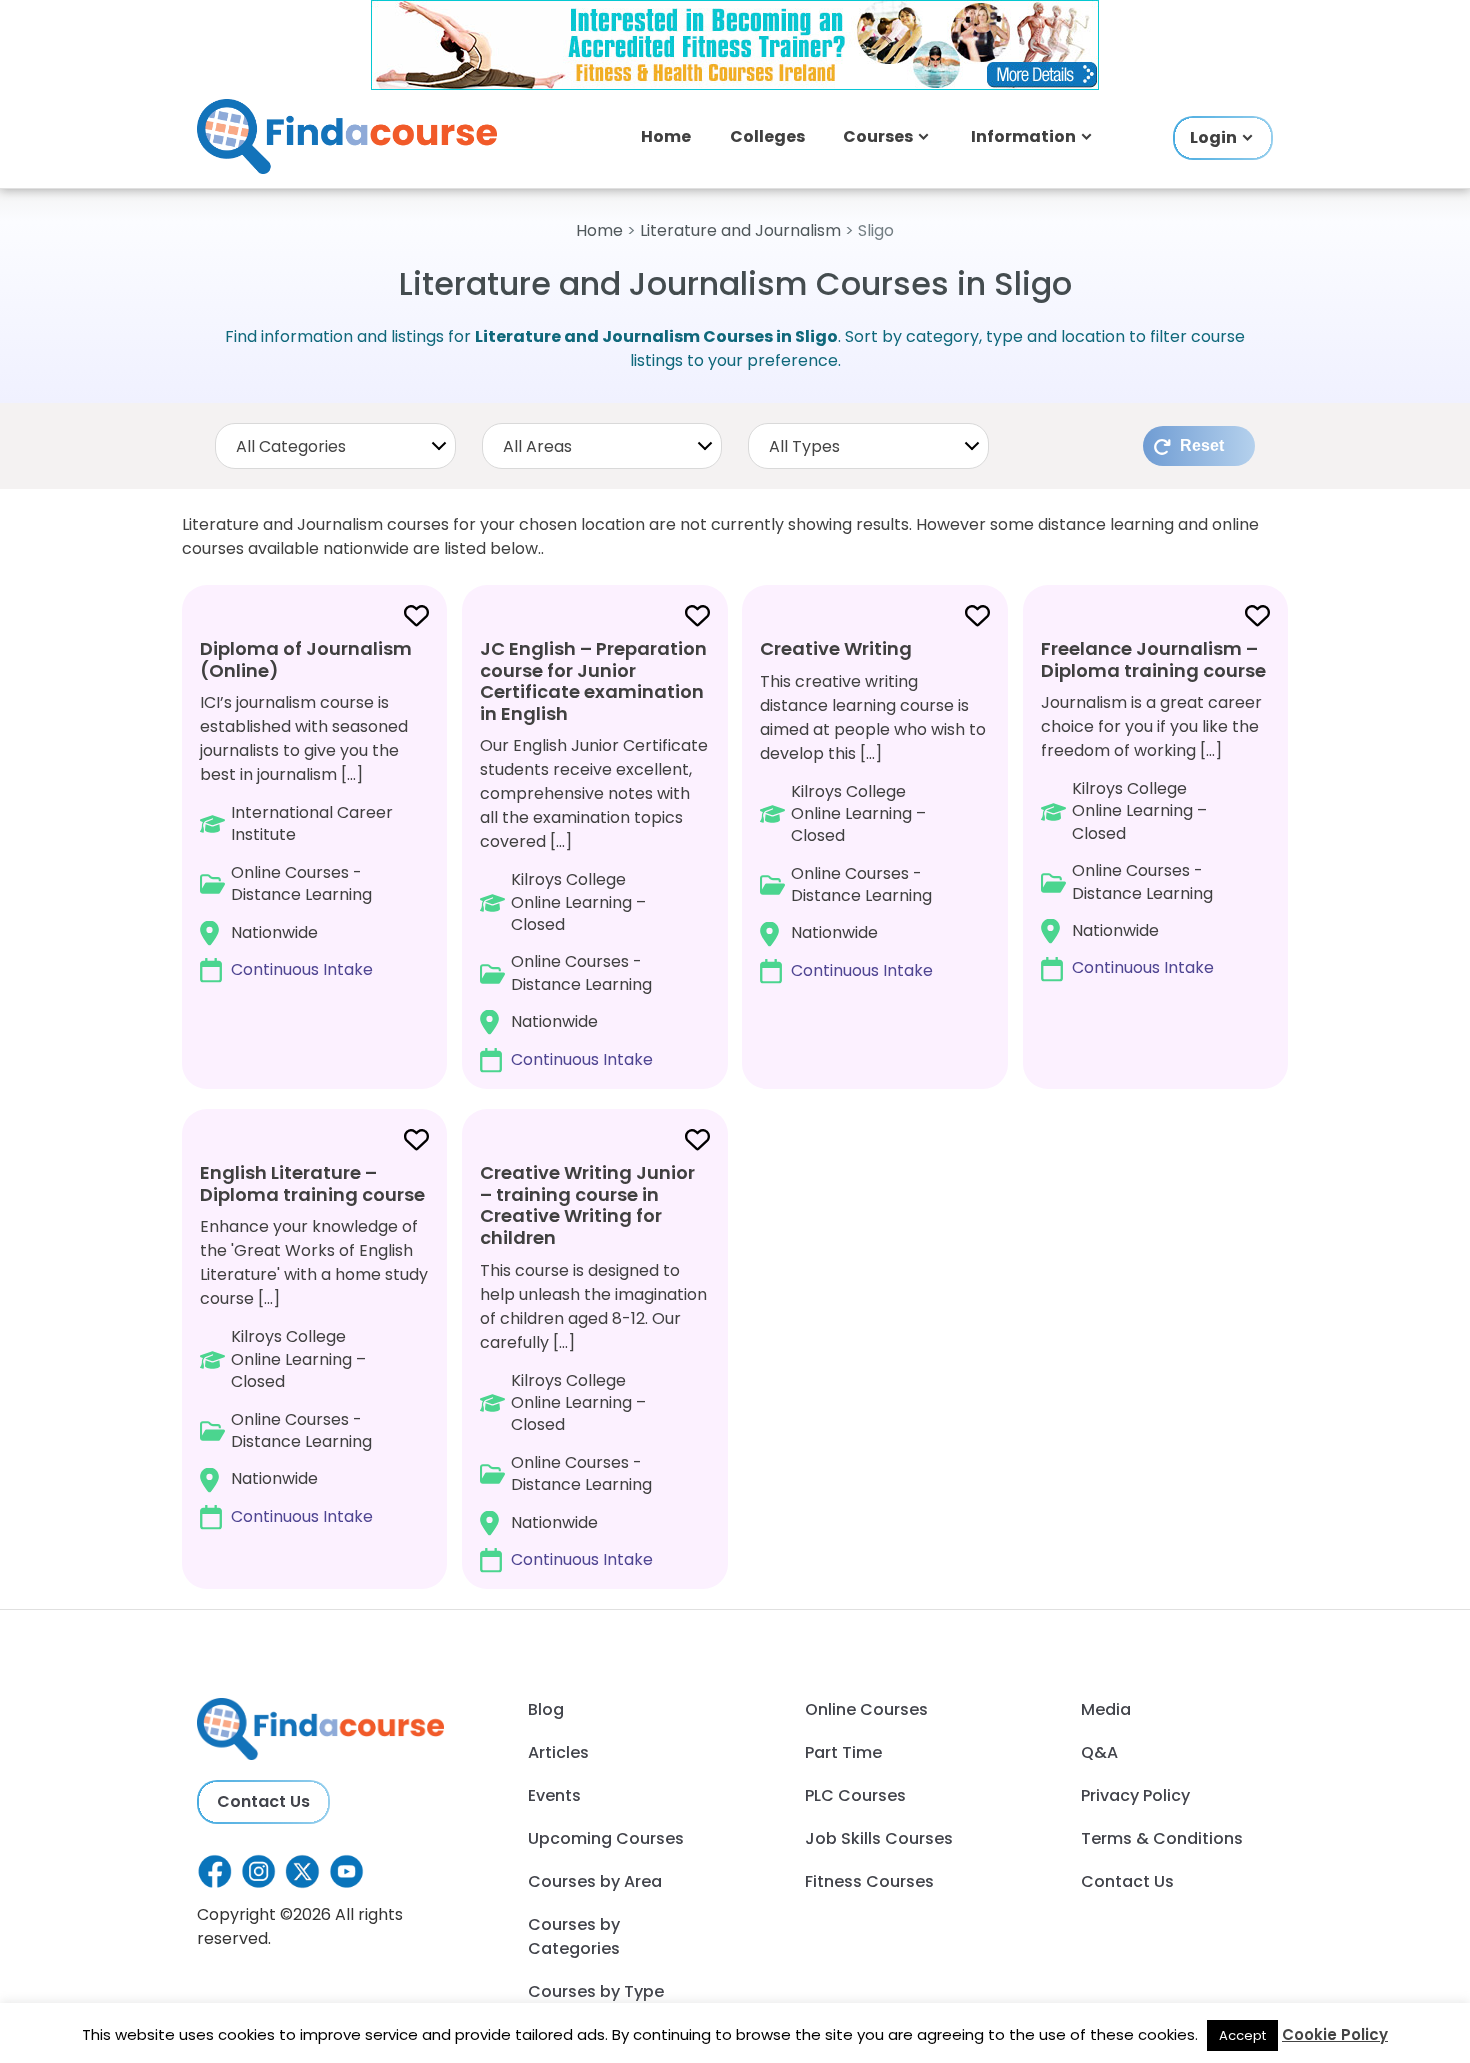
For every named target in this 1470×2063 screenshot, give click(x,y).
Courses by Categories (574, 1936)
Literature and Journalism (740, 230)
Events (554, 1795)
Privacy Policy (1135, 1795)
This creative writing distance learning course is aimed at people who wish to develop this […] (873, 809)
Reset (1202, 445)
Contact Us (263, 1801)
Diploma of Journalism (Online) (306, 659)
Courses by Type (596, 1991)
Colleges (767, 136)
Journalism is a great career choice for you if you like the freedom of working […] (1153, 808)
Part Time (843, 1752)
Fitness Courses (869, 1881)
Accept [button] (1242, 2035)
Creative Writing (836, 648)
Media (1106, 1709)
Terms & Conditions (1162, 1838)
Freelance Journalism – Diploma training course (1153, 659)
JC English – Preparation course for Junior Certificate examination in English (593, 681)
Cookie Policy (1335, 2034)
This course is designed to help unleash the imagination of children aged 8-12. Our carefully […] (593, 1365)
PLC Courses (855, 1795)
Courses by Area (595, 1881)
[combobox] (335, 446)
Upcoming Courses (606, 1838)
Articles (558, 1752)
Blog (546, 1709)
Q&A (1099, 1752)
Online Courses (866, 1709)
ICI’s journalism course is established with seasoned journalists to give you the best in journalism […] (306, 808)
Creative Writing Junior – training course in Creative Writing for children (587, 1205)
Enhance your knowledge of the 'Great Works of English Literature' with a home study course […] (314, 1344)
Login (1213, 137)
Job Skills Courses (879, 1838)
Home (666, 136)
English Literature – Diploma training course (312, 1183)
